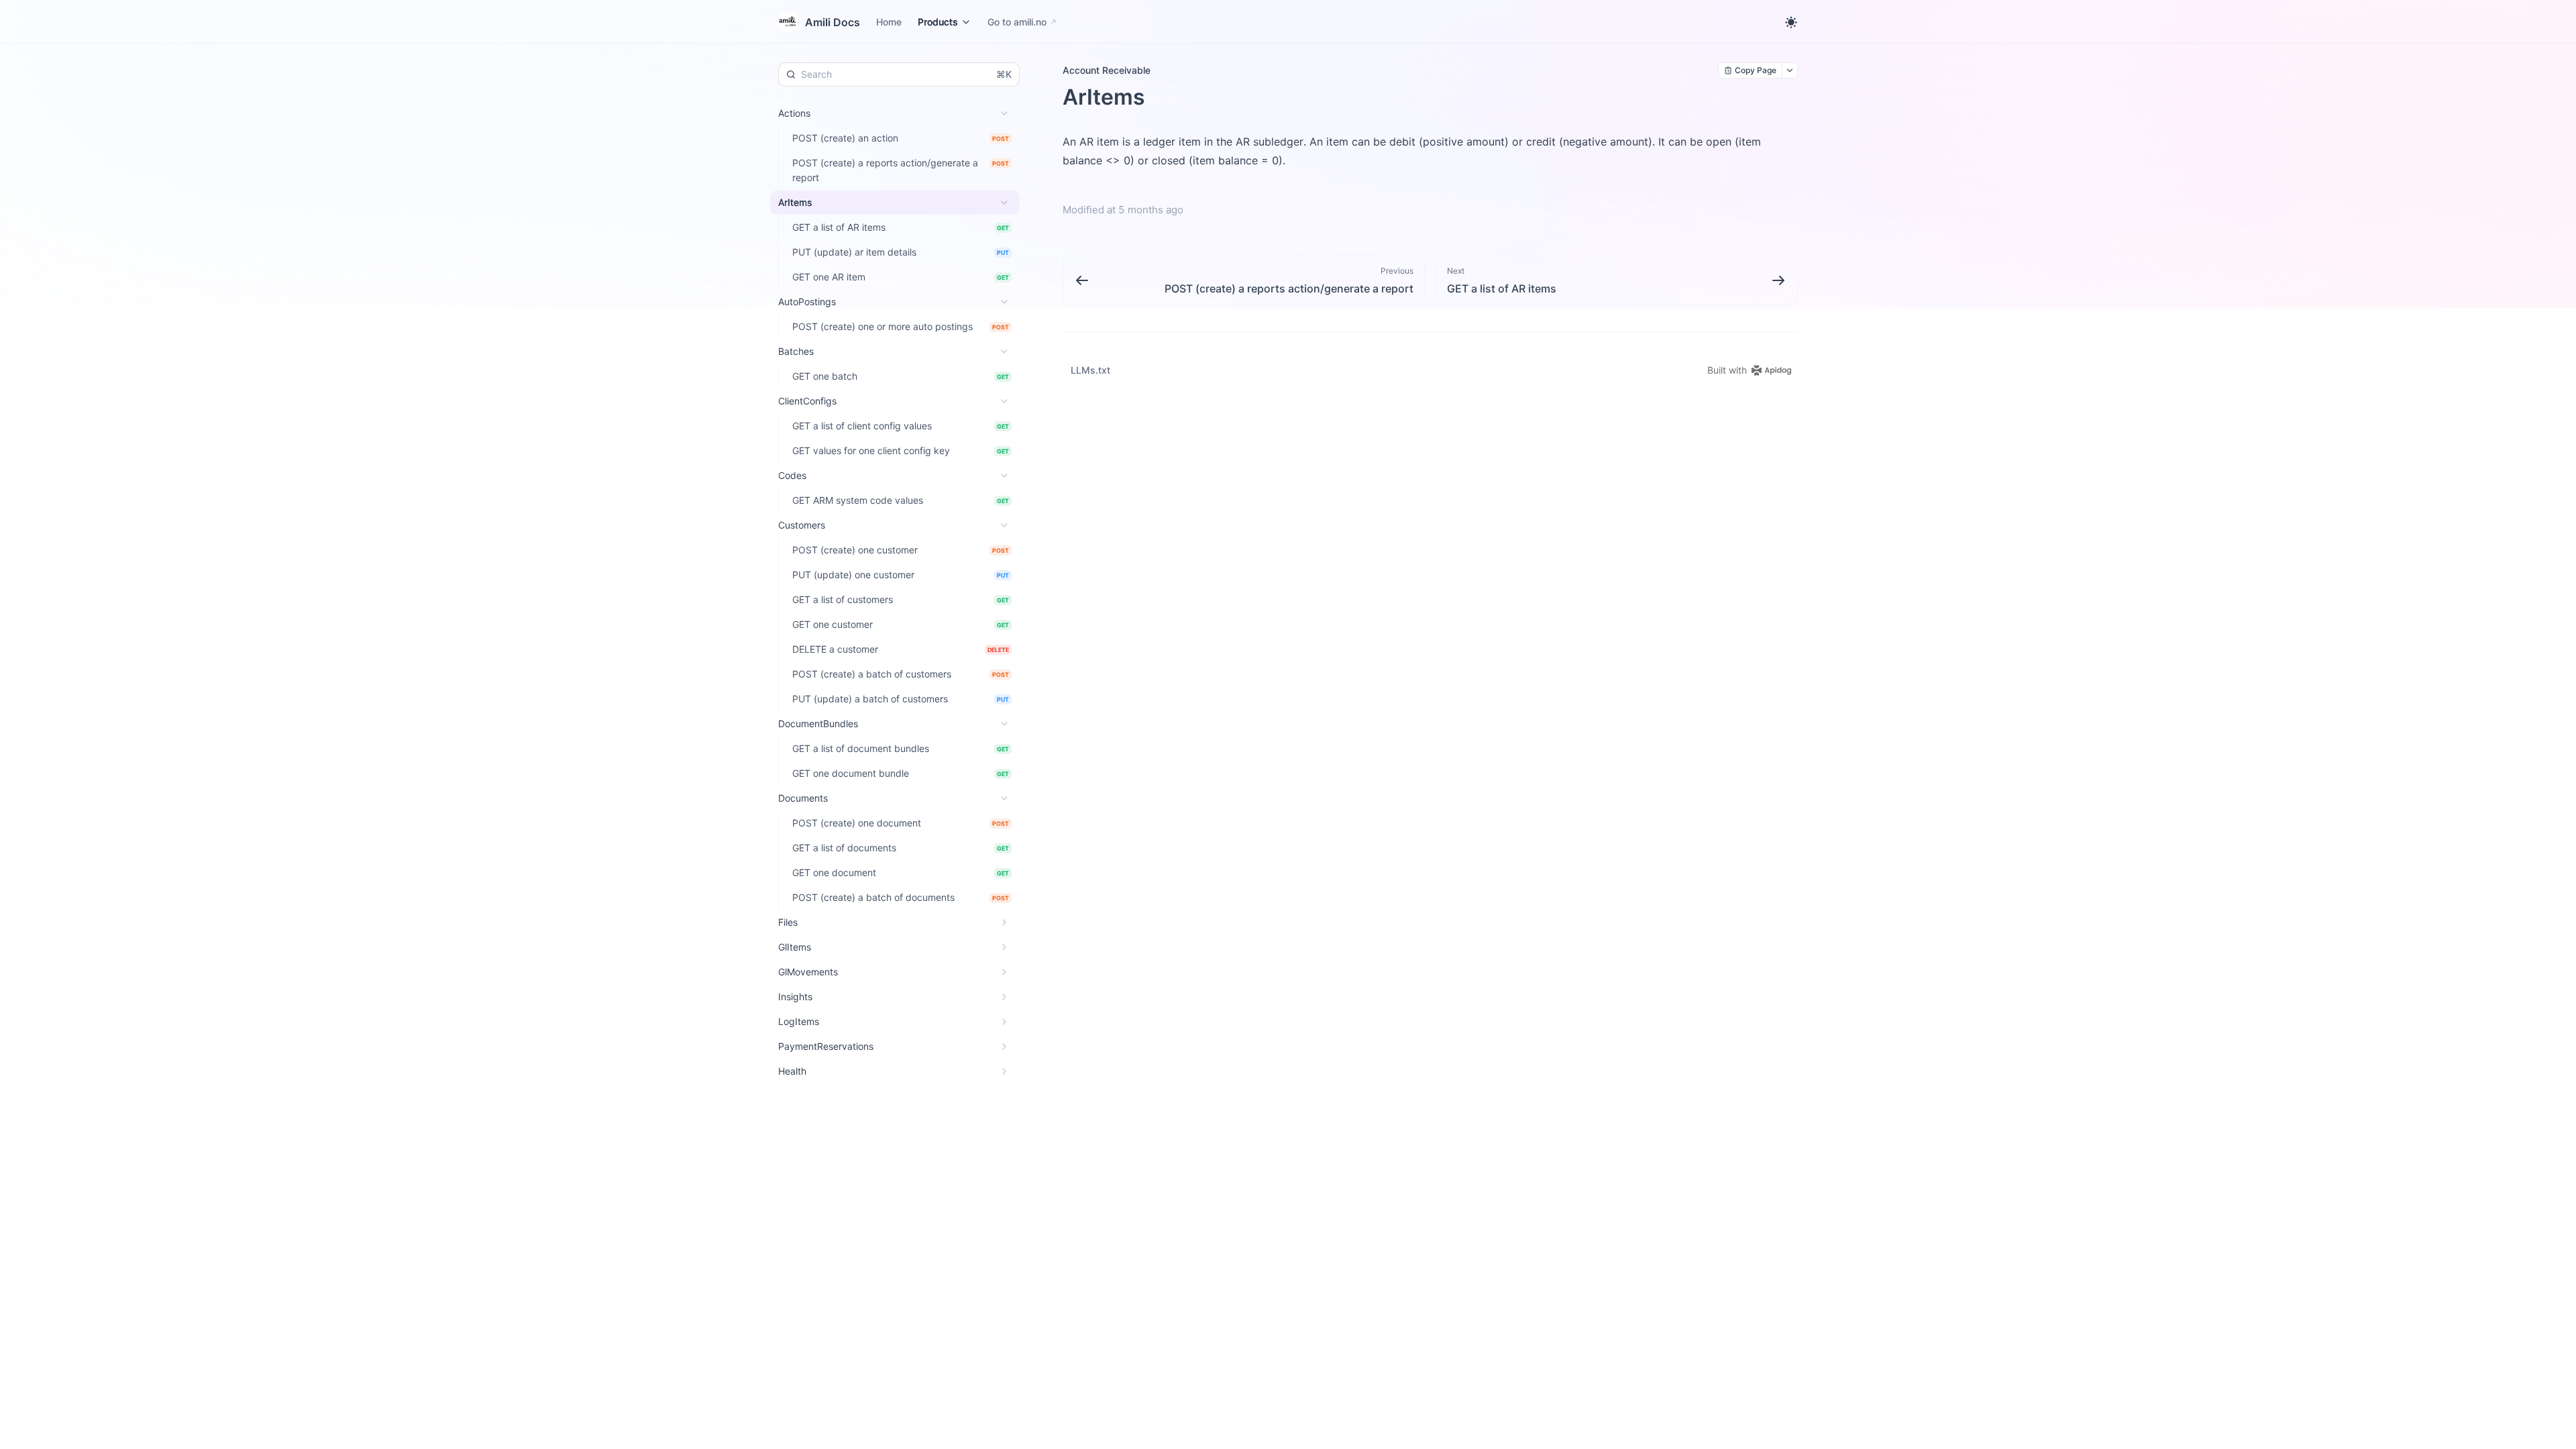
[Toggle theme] (1791, 22)
